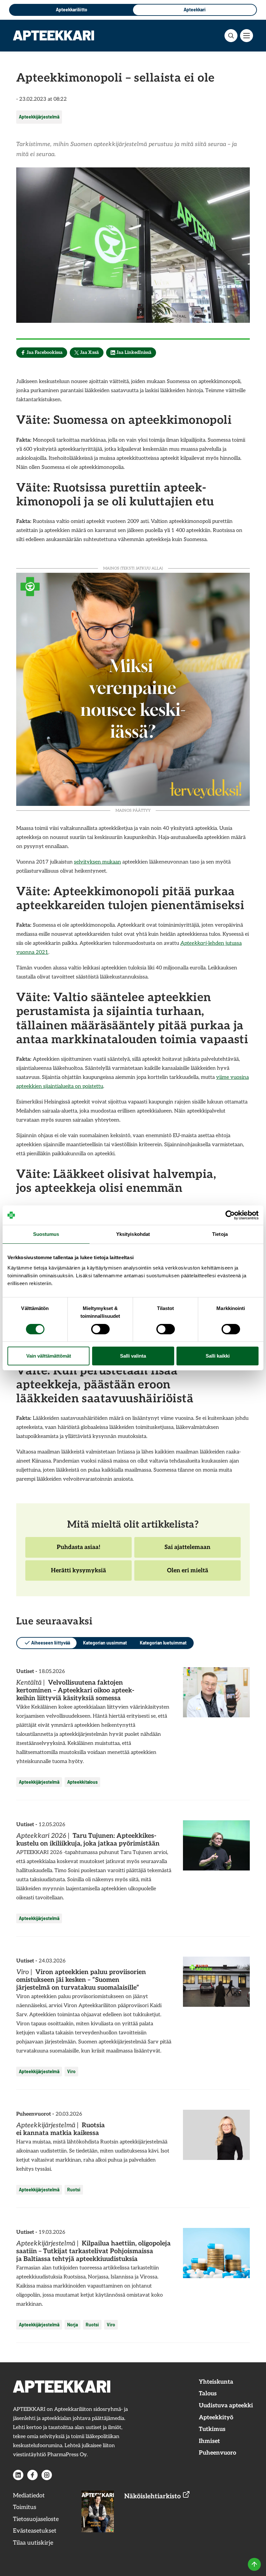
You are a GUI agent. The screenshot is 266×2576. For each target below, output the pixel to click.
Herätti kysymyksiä (78, 1574)
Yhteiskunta (216, 2382)
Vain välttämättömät (49, 1356)
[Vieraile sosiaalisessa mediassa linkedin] (18, 2475)
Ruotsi (74, 2190)
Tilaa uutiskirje (33, 2543)
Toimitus (25, 2507)
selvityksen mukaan (97, 862)
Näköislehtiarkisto (153, 2496)
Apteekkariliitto (72, 10)
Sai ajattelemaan (187, 1551)
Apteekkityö (216, 2418)
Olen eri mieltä (187, 1574)
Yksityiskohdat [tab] (133, 1234)
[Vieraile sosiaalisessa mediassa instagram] (47, 2475)
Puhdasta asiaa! (78, 1551)
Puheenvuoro (218, 2453)
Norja (73, 2325)
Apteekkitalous (82, 1782)
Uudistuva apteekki (226, 2406)
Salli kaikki (218, 1356)
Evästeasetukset (35, 2531)
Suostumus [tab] (46, 1234)
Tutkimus (212, 2429)
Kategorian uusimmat (105, 1643)
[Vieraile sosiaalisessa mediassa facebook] (32, 2475)
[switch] (100, 1329)
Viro (71, 2071)
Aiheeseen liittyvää (51, 1643)
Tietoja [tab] (220, 1234)
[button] (231, 36)
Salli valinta (133, 1356)
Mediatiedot (29, 2496)
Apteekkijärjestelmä (39, 117)
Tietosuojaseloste (36, 2519)
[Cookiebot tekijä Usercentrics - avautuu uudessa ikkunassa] (230, 1215)
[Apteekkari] (54, 35)
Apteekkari (195, 10)
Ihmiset (209, 2441)
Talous (208, 2394)
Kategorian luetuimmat (163, 1643)
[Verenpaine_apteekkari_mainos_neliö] (133, 689)
